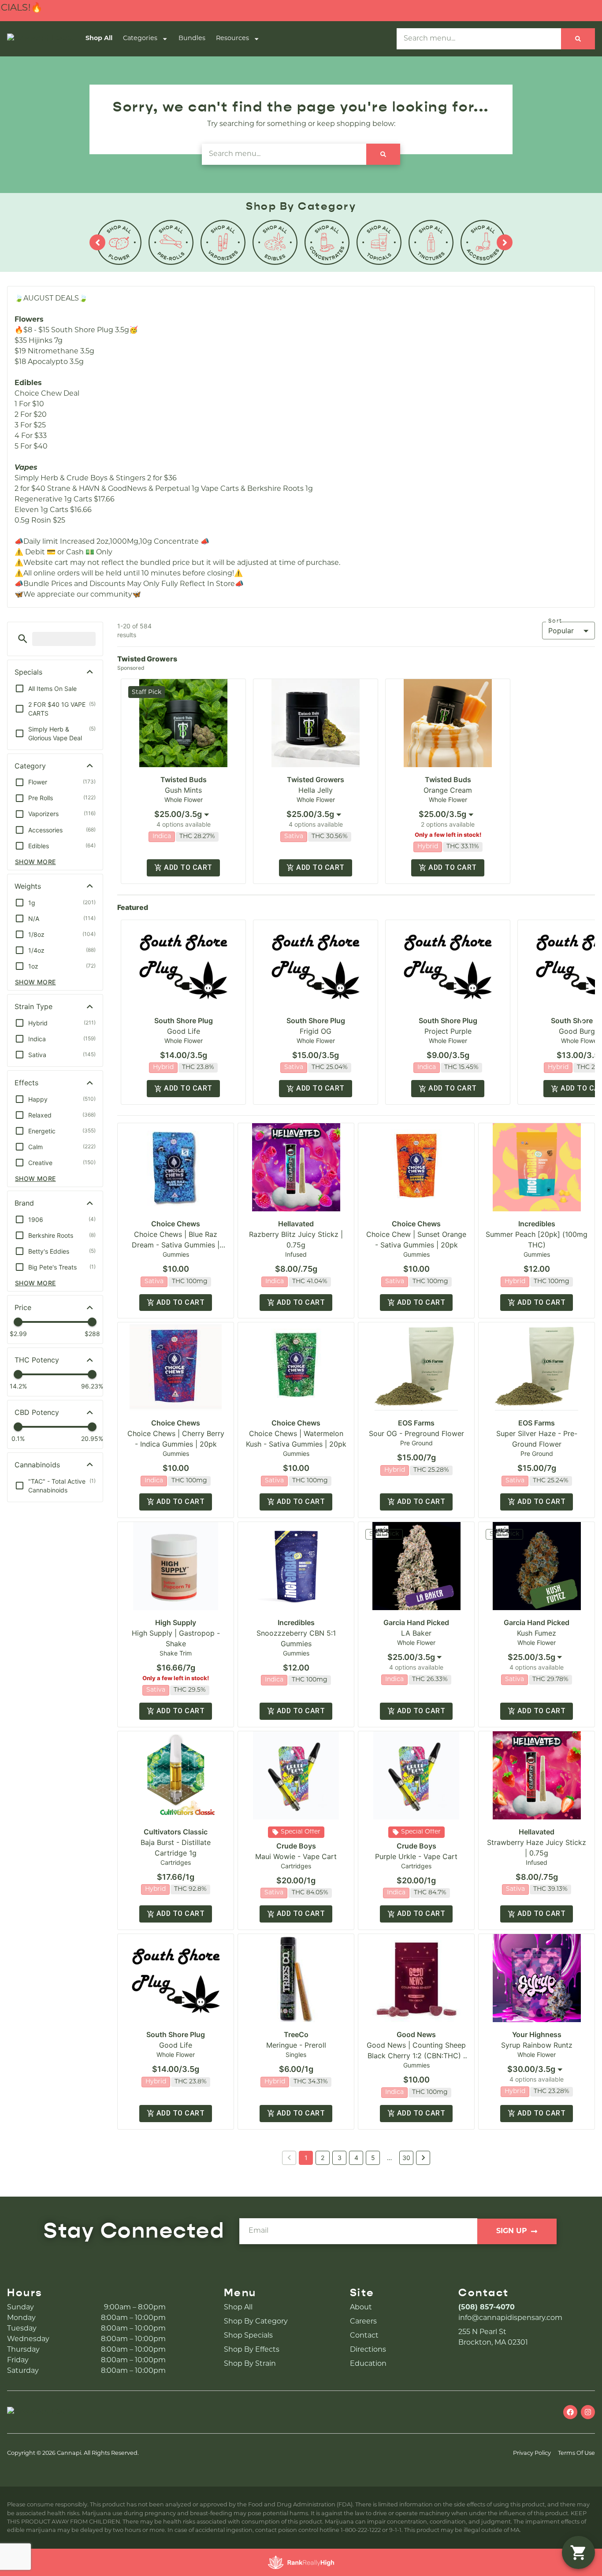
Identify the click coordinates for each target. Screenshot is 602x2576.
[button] (23, 639)
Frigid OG (316, 1031)
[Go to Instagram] (588, 2412)
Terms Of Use (576, 2453)
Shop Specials (248, 2336)
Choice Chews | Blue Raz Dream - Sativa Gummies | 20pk (176, 1245)
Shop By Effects (252, 2350)
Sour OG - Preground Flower (416, 1433)
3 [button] (340, 2158)
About (361, 2308)
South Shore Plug (184, 1021)
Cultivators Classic (176, 1832)
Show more (35, 862)
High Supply (176, 1622)
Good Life (184, 1031)
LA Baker (416, 1633)
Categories (140, 39)
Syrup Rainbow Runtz (537, 2045)
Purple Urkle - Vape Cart (416, 1856)
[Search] (578, 39)
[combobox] (183, 814)
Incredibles (537, 1224)
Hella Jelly (316, 790)
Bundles (192, 39)
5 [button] (373, 2158)
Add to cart (188, 867)
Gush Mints (183, 790)
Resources (232, 39)
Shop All (99, 39)
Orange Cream (448, 790)
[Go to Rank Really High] (301, 2562)
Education (368, 2364)
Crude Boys (296, 1846)
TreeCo (296, 2034)
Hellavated (296, 1224)
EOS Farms (416, 1423)
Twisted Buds (184, 779)
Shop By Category (256, 2322)
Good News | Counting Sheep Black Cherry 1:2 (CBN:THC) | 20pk (416, 2056)
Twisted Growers (316, 779)
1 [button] (306, 2158)
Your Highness (537, 2034)
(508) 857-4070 (487, 2308)
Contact (364, 2336)
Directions (368, 2350)
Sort (555, 621)
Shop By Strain (250, 2364)
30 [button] (406, 2158)
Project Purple (448, 1031)
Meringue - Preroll (296, 2045)
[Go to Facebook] (570, 2412)
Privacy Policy (532, 2453)
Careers (363, 2322)
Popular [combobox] (561, 631)
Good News (416, 2034)
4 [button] (356, 2158)
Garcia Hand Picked (416, 1622)
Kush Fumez (537, 1633)
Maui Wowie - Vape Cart (296, 1856)
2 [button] (323, 2158)
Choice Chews (176, 1224)
